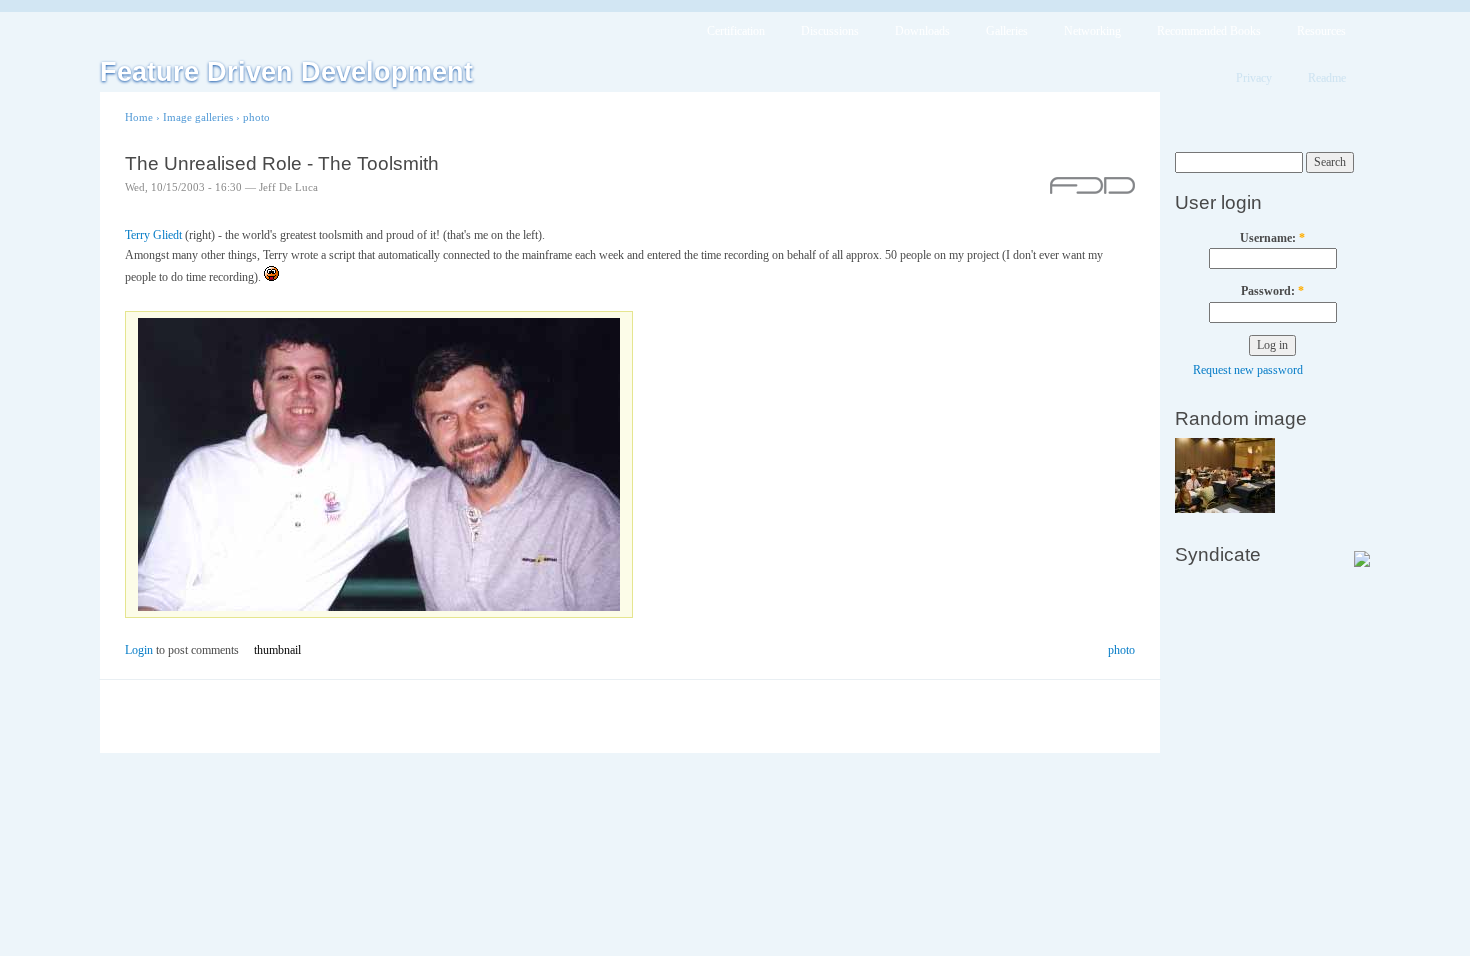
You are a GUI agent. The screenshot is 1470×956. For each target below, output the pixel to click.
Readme (1327, 78)
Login (139, 650)
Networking (1092, 31)
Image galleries (198, 117)
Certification (736, 31)
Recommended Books (1209, 31)
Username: (1272, 238)
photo (256, 117)
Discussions (830, 31)
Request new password (1248, 370)
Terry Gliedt (153, 235)
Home (139, 117)
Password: (1272, 291)
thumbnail (277, 650)
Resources (1321, 31)
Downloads (922, 31)
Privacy (1254, 78)
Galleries (1007, 31)
